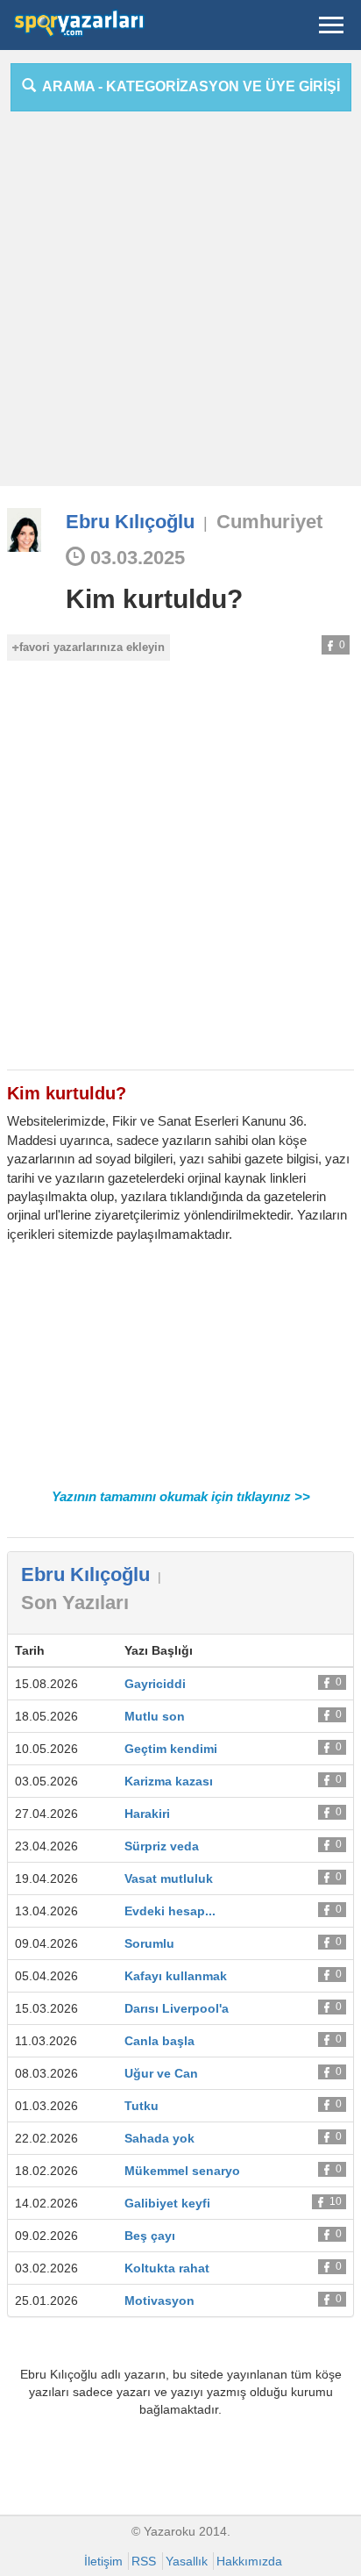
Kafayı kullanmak (176, 1976)
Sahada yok (159, 2138)
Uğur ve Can (161, 2073)
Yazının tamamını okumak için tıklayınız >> (181, 1496)
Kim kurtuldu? (154, 599)
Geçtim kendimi (171, 1749)
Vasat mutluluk (169, 1878)
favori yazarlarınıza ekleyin (92, 647)
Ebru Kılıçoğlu (130, 522)
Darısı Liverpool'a (177, 2008)
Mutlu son (155, 1716)
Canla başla (159, 2041)
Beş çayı (150, 2236)
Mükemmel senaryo (182, 2171)
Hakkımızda (249, 2561)
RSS (144, 2561)
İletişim (103, 2561)
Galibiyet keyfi (167, 2203)
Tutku (142, 2106)
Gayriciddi (155, 1684)
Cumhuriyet (269, 522)
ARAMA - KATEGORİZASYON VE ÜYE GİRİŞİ (188, 86)
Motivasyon (159, 2301)
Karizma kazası (169, 1781)
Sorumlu (149, 1943)
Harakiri (147, 1814)
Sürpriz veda (162, 1846)
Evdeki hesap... (170, 1911)
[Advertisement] (180, 305)
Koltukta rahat (167, 2268)
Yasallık (187, 2561)
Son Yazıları (75, 1603)
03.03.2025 (135, 558)
